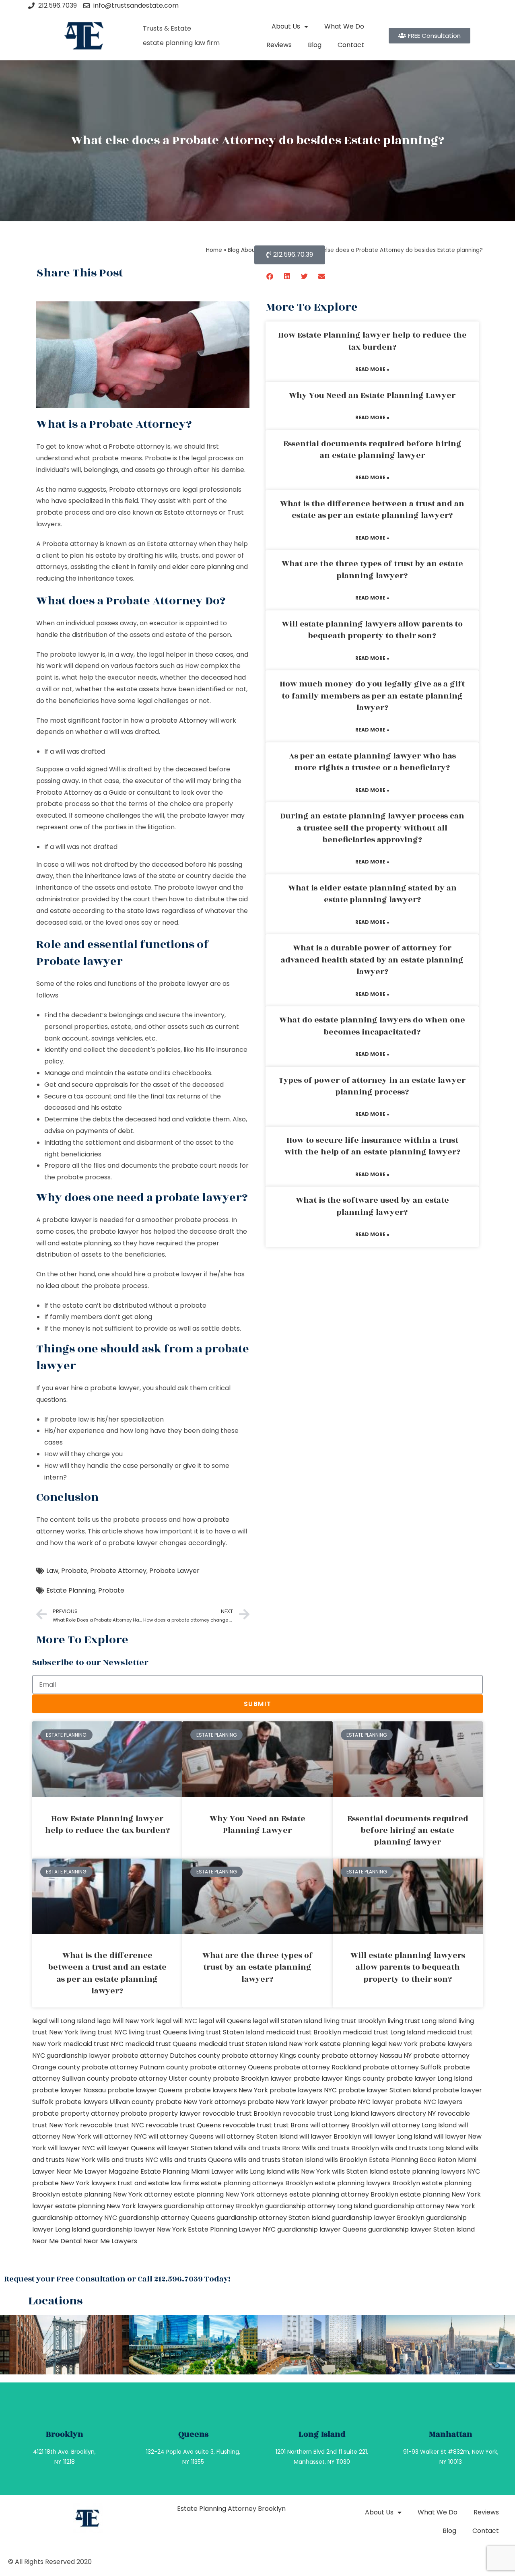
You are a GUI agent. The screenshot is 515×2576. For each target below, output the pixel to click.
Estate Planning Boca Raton (413, 2160)
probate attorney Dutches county (166, 2056)
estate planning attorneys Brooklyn (257, 2183)
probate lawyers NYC (303, 2090)
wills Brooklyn (346, 2160)
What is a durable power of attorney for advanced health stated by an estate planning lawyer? (372, 960)
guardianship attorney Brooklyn (214, 2206)
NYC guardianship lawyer (71, 2056)
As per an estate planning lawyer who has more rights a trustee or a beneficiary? (372, 762)
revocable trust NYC (112, 2125)
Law (52, 1571)
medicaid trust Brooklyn (304, 2032)
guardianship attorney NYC (75, 2218)
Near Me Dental (57, 2241)
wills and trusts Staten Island (279, 2160)
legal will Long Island (64, 2021)
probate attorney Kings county (271, 2056)
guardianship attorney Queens (167, 2218)
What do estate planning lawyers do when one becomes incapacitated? (372, 1026)
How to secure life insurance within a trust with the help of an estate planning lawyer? (372, 1146)
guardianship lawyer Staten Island (421, 2229)
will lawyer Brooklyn (330, 2136)
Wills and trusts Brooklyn (340, 2148)
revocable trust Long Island (326, 2113)
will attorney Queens (181, 2136)
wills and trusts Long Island (422, 2148)
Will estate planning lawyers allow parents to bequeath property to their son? (372, 630)
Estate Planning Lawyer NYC (232, 2229)
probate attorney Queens (231, 2067)
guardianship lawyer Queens (322, 2229)
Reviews (279, 45)
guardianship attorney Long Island (319, 2206)
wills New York (308, 2171)
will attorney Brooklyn (345, 2125)
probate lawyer (184, 984)
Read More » (372, 369)
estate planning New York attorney (117, 2194)
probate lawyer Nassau (69, 2090)
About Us (286, 26)
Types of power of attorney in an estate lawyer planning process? (372, 1086)
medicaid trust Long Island (384, 2032)
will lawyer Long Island (398, 2136)
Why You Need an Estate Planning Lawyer (372, 396)
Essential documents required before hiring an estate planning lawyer (372, 450)
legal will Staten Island (287, 2021)
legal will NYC (177, 2021)
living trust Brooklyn (355, 2021)
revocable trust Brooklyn (242, 2113)
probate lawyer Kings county (339, 2078)
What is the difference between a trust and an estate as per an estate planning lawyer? (372, 510)
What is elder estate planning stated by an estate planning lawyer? (372, 894)
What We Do (344, 26)
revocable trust (247, 2125)
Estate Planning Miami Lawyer (187, 2171)
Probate (74, 1571)
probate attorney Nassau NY (367, 2056)
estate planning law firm (181, 43)
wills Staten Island (360, 2171)
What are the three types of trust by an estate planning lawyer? (372, 570)
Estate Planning (71, 1590)
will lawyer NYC (71, 2148)
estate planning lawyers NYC (435, 2171)
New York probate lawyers (430, 2044)
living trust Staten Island (227, 2032)
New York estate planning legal (338, 2044)
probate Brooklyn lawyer (252, 2078)
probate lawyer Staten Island (385, 2090)
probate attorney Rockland (317, 2067)
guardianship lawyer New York (139, 2229)
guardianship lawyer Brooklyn (378, 2218)
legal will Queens (225, 2021)
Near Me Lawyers (110, 2241)
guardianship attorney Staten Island (273, 2218)
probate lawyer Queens (145, 2090)
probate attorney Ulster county (161, 2078)
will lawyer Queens (126, 2148)
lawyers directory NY (404, 2113)
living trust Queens (158, 2032)
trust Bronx (291, 2125)
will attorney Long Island (419, 2125)
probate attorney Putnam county (135, 2067)
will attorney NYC (120, 2136)
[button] (270, 276)
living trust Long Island (422, 2021)
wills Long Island (260, 2171)
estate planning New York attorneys (231, 2194)
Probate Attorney (118, 1571)
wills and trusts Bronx (267, 2148)
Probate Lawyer (174, 1571)
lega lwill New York (126, 2021)
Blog (315, 45)
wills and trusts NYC (128, 2160)
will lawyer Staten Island (194, 2148)
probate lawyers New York (226, 2090)
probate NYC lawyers (429, 2102)
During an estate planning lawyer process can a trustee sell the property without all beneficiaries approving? (372, 828)
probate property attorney (76, 2113)
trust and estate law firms (158, 2183)
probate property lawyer (161, 2113)
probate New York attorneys (201, 2102)
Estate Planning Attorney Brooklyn (231, 2509)
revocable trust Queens (183, 2125)
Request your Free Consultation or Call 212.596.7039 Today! (117, 2279)
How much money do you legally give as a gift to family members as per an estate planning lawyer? (372, 696)
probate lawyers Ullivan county (104, 2102)
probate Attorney (179, 720)
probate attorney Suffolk (402, 2067)
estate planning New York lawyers (109, 2206)
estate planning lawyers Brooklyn (367, 2183)
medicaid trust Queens (161, 2044)
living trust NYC (104, 2032)
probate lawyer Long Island (429, 2078)
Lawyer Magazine (112, 2171)
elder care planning (203, 567)
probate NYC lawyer (362, 2102)
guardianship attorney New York (424, 2206)
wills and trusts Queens (196, 2160)
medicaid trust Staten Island (243, 2044)
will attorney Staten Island (256, 2136)
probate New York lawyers (74, 2183)
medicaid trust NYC (93, 2044)
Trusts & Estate (167, 28)
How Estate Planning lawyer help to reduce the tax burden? (372, 341)
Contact (351, 45)
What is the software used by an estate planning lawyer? (372, 1206)
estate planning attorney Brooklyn (344, 2194)
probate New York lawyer (288, 2102)
